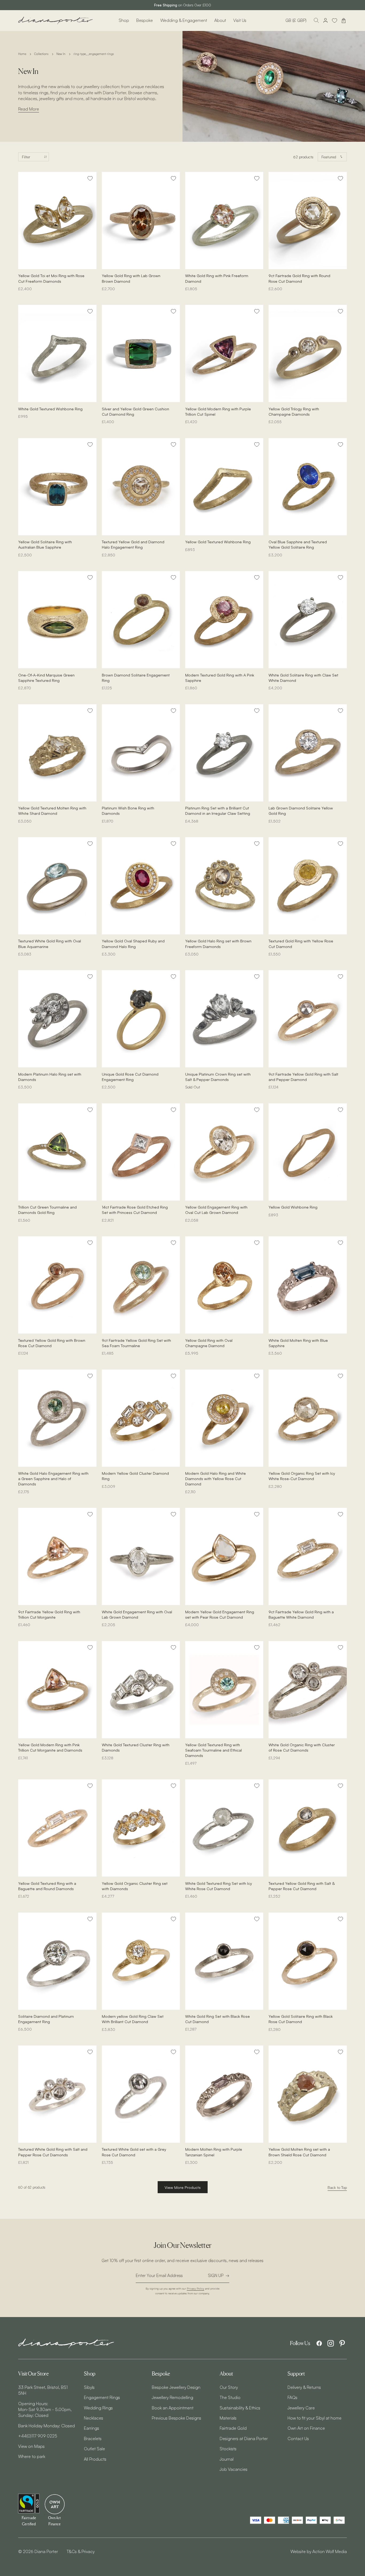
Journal (227, 2459)
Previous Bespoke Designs (176, 2418)
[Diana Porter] (56, 20)
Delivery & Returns (304, 2387)
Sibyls (89, 2387)
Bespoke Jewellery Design (176, 2387)
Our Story (229, 2387)
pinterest (342, 2343)
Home (22, 54)
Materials (228, 2418)
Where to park (32, 2456)
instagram (331, 2343)
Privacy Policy (195, 2288)
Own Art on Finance (306, 2428)
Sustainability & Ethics (240, 2408)
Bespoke (145, 20)
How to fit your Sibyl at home (314, 2418)
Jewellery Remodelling (172, 2397)
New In (61, 54)
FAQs (292, 2397)
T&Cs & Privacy (81, 2551)
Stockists (228, 2449)
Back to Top (337, 2187)
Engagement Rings (102, 2397)
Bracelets (93, 2439)
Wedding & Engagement (184, 20)
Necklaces (94, 2418)
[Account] (325, 21)
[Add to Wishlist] (90, 178)
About (220, 20)
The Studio (230, 2397)
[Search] (316, 21)
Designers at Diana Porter (244, 2439)
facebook (319, 2343)
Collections (41, 54)
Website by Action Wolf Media (319, 2551)
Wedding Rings (98, 2408)
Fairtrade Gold (233, 2428)
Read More (29, 109)
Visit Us (240, 20)
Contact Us (298, 2439)
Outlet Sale (94, 2449)
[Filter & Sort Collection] (34, 157)
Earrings (92, 2428)
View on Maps (31, 2446)
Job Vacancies (234, 2469)
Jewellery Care (301, 2408)
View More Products (183, 2187)
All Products (95, 2459)
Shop (124, 20)
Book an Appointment (173, 2408)
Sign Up (216, 2275)
